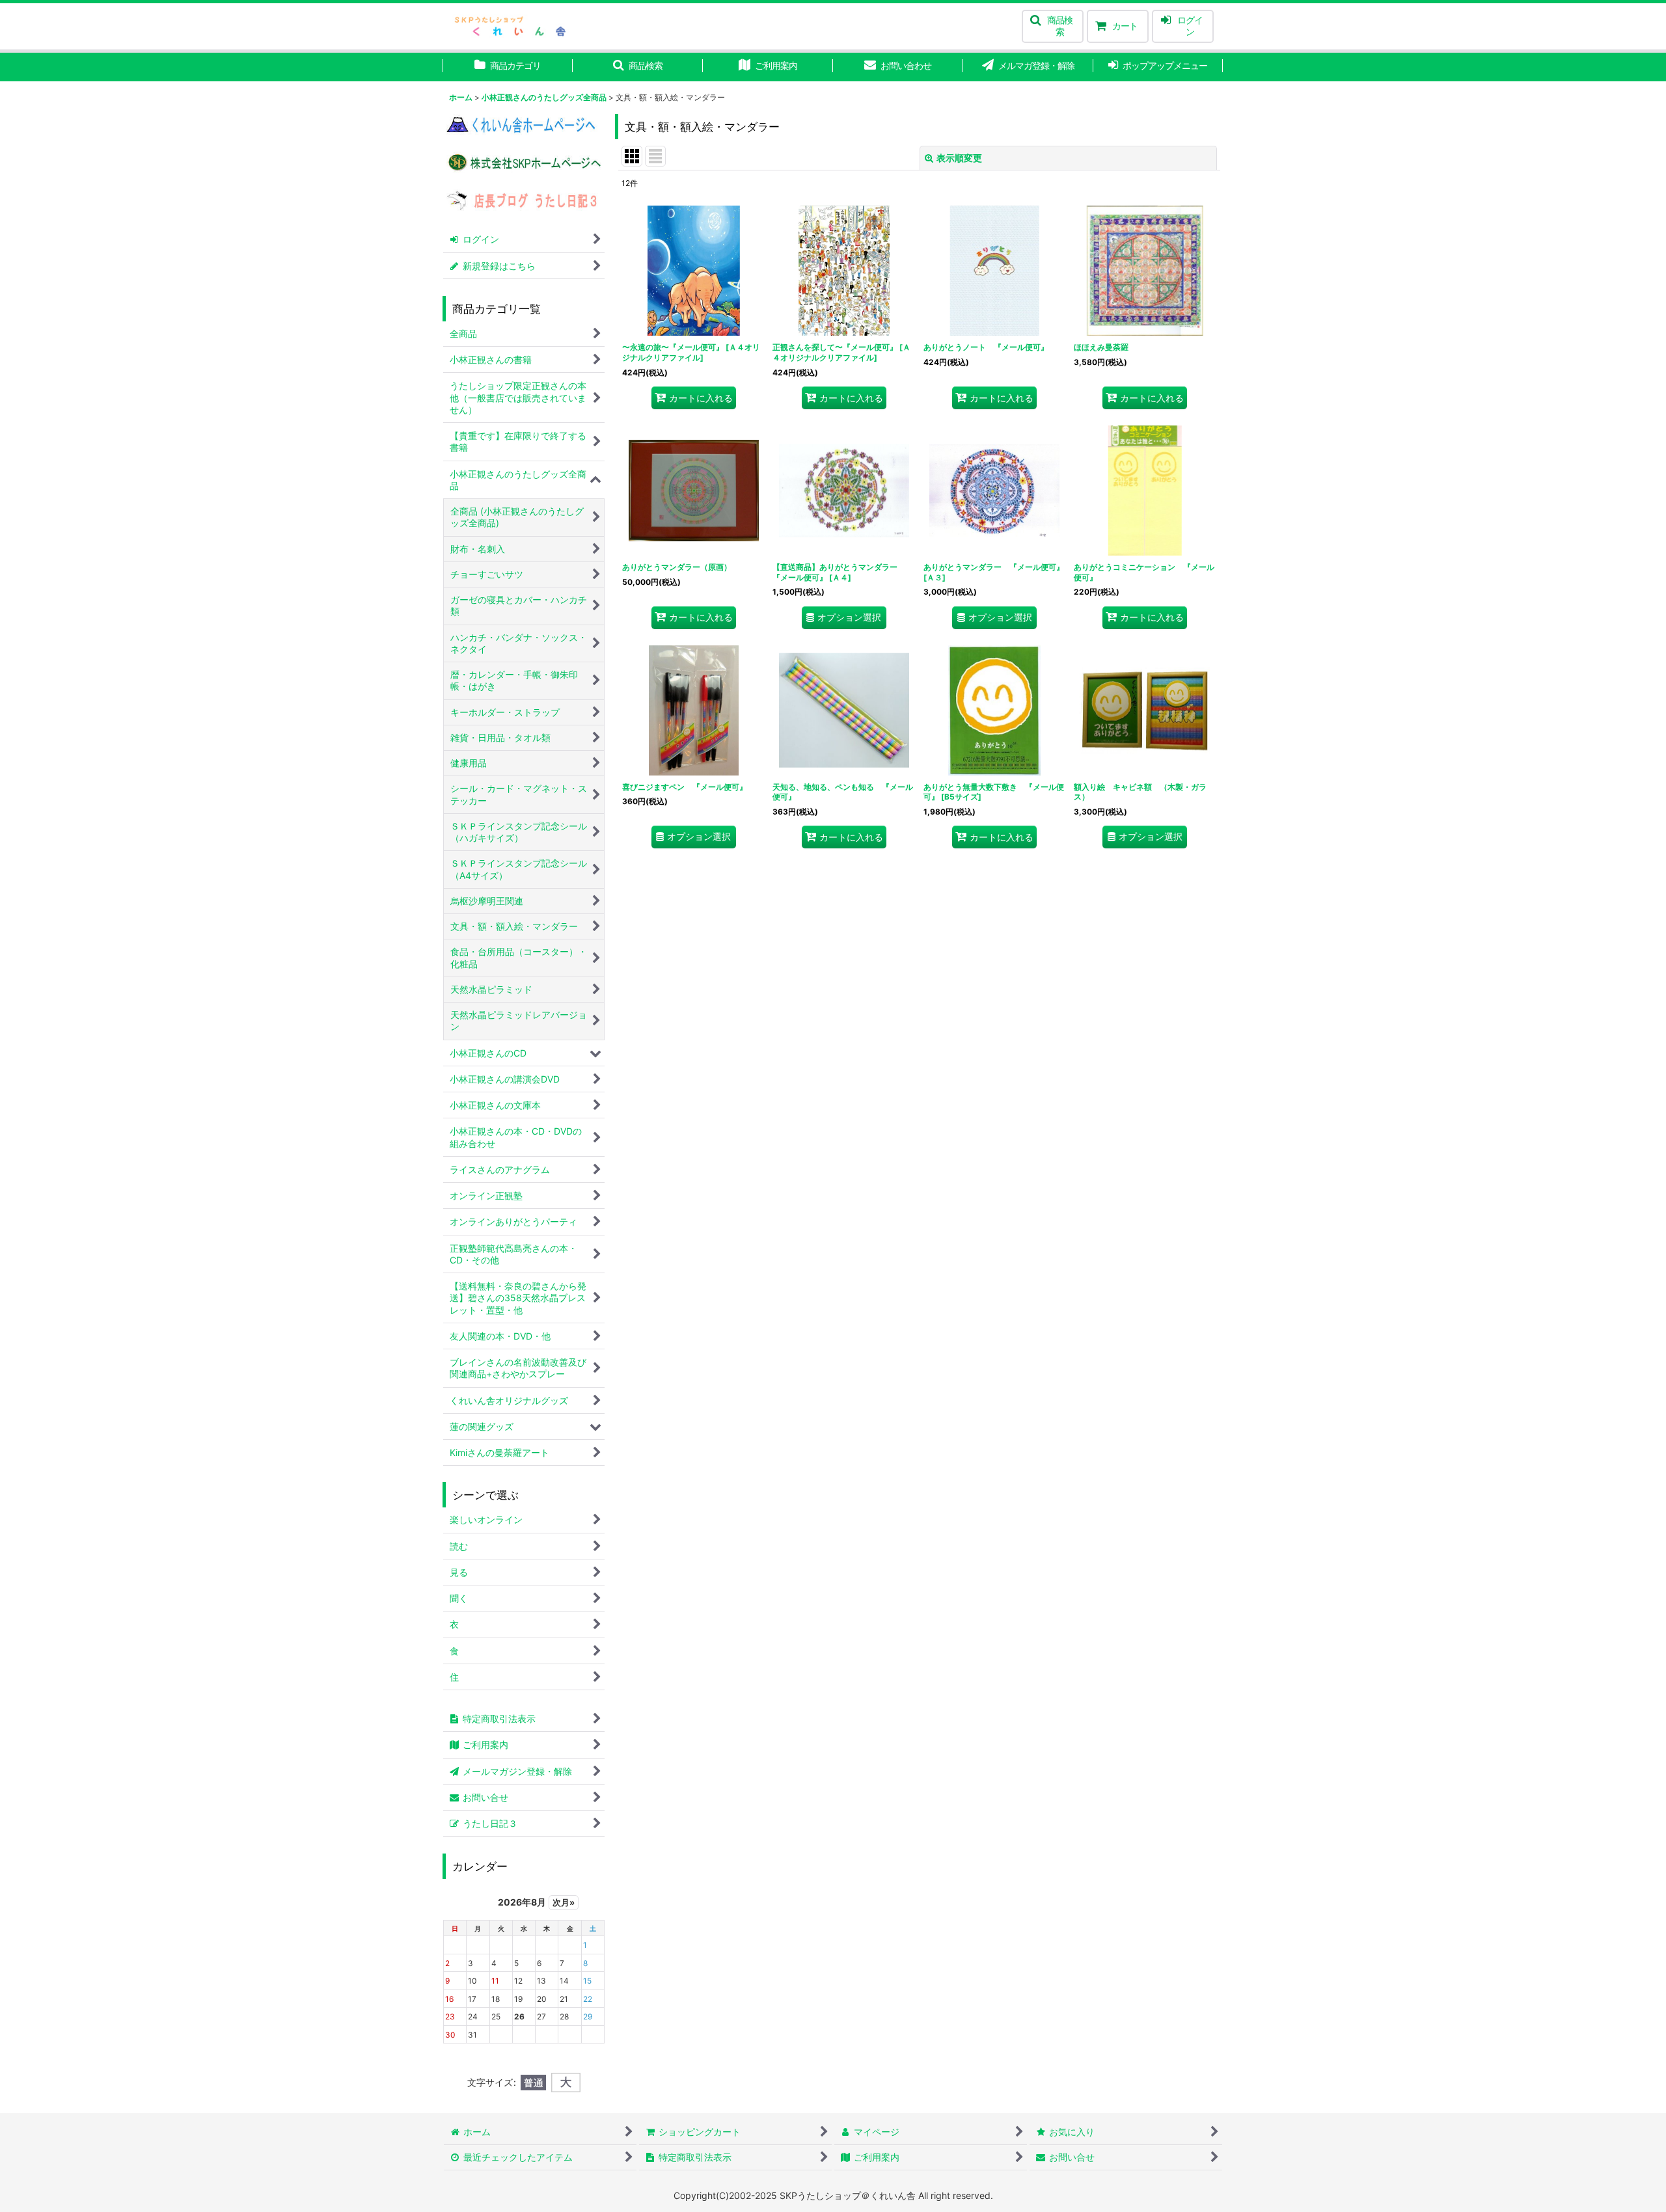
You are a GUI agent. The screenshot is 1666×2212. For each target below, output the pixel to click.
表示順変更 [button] (959, 158)
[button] (1053, 26)
